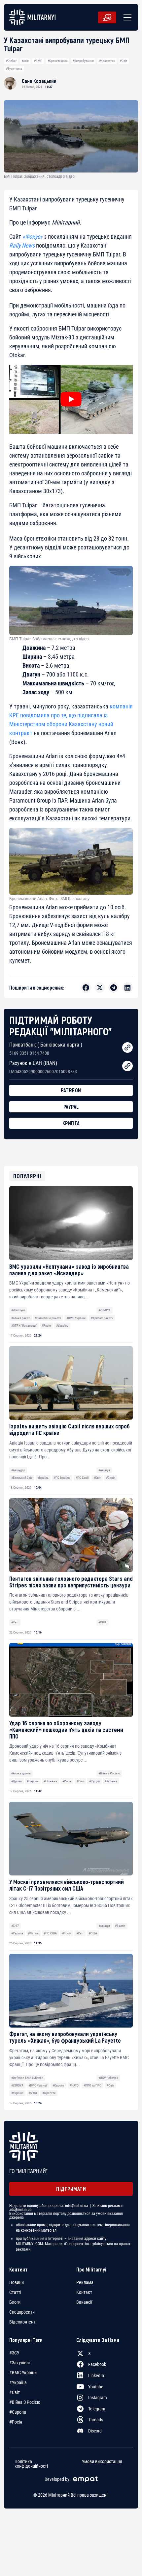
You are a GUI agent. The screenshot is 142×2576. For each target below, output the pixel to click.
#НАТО (74, 2085)
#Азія (25, 61)
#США (103, 1622)
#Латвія (33, 1933)
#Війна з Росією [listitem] (25, 2402)
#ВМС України (76, 1318)
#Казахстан (107, 61)
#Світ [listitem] (15, 2392)
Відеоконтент (22, 2322)
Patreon (71, 1090)
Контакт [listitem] (84, 2292)
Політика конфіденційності (31, 2463)
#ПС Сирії (82, 1478)
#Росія (46, 1326)
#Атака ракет (20, 1318)
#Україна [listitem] (18, 2382)
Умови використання (102, 2461)
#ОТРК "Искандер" (24, 1326)
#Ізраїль (43, 1478)
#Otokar (11, 61)
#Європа (33, 1781)
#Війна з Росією (109, 1773)
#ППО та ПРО (92, 2085)
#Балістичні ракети (48, 1318)
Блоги (15, 2302)
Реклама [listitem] (85, 2282)
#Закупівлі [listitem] (19, 2363)
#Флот (33, 2093)
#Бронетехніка (58, 61)
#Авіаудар (18, 1470)
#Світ (124, 61)
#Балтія (120, 1926)
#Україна (62, 1326)
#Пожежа (51, 1781)
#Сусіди (94, 1781)
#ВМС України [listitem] (23, 2373)
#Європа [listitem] (18, 2412)
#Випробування (83, 61)
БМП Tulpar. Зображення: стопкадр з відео (49, 639)
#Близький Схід (22, 1478)
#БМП (38, 61)
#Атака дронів (21, 1773)
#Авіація (104, 1470)
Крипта (71, 1123)
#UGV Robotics (108, 2078)
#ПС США (50, 1933)
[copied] (127, 1048)
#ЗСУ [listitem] (14, 2353)
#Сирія (111, 1478)
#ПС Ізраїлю (62, 1478)
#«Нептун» (18, 1310)
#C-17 (15, 1926)
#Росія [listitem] (16, 2422)
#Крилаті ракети (102, 1318)
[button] (126, 17)
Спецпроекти (22, 2312)
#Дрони (17, 1781)
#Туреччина (14, 69)
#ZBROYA (105, 1310)
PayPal (71, 1107)
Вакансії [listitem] (84, 2302)
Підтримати (71, 2189)
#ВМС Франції (38, 2085)
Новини (17, 2282)
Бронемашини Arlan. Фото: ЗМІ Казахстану (49, 899)
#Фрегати (49, 2093)
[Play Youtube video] (71, 399)
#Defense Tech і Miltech (27, 2078)
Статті (15, 2292)
